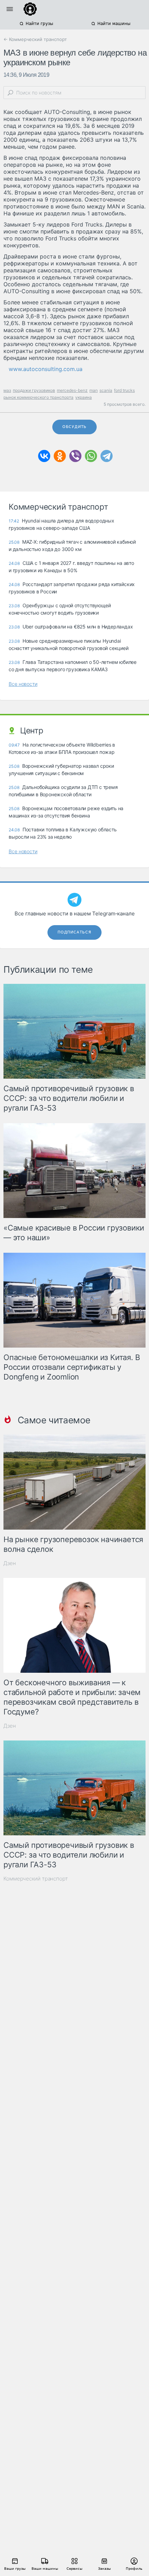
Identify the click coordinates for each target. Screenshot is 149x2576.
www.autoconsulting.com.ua (46, 369)
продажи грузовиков (34, 390)
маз (7, 390)
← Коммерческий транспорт (35, 39)
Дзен (10, 1563)
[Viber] (75, 456)
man (94, 390)
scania (106, 390)
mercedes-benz (72, 390)
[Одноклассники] (60, 456)
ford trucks (124, 390)
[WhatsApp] (91, 456)
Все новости (23, 684)
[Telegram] (107, 456)
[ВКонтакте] (44, 456)
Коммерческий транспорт (36, 1879)
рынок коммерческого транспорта (38, 397)
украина (84, 397)
